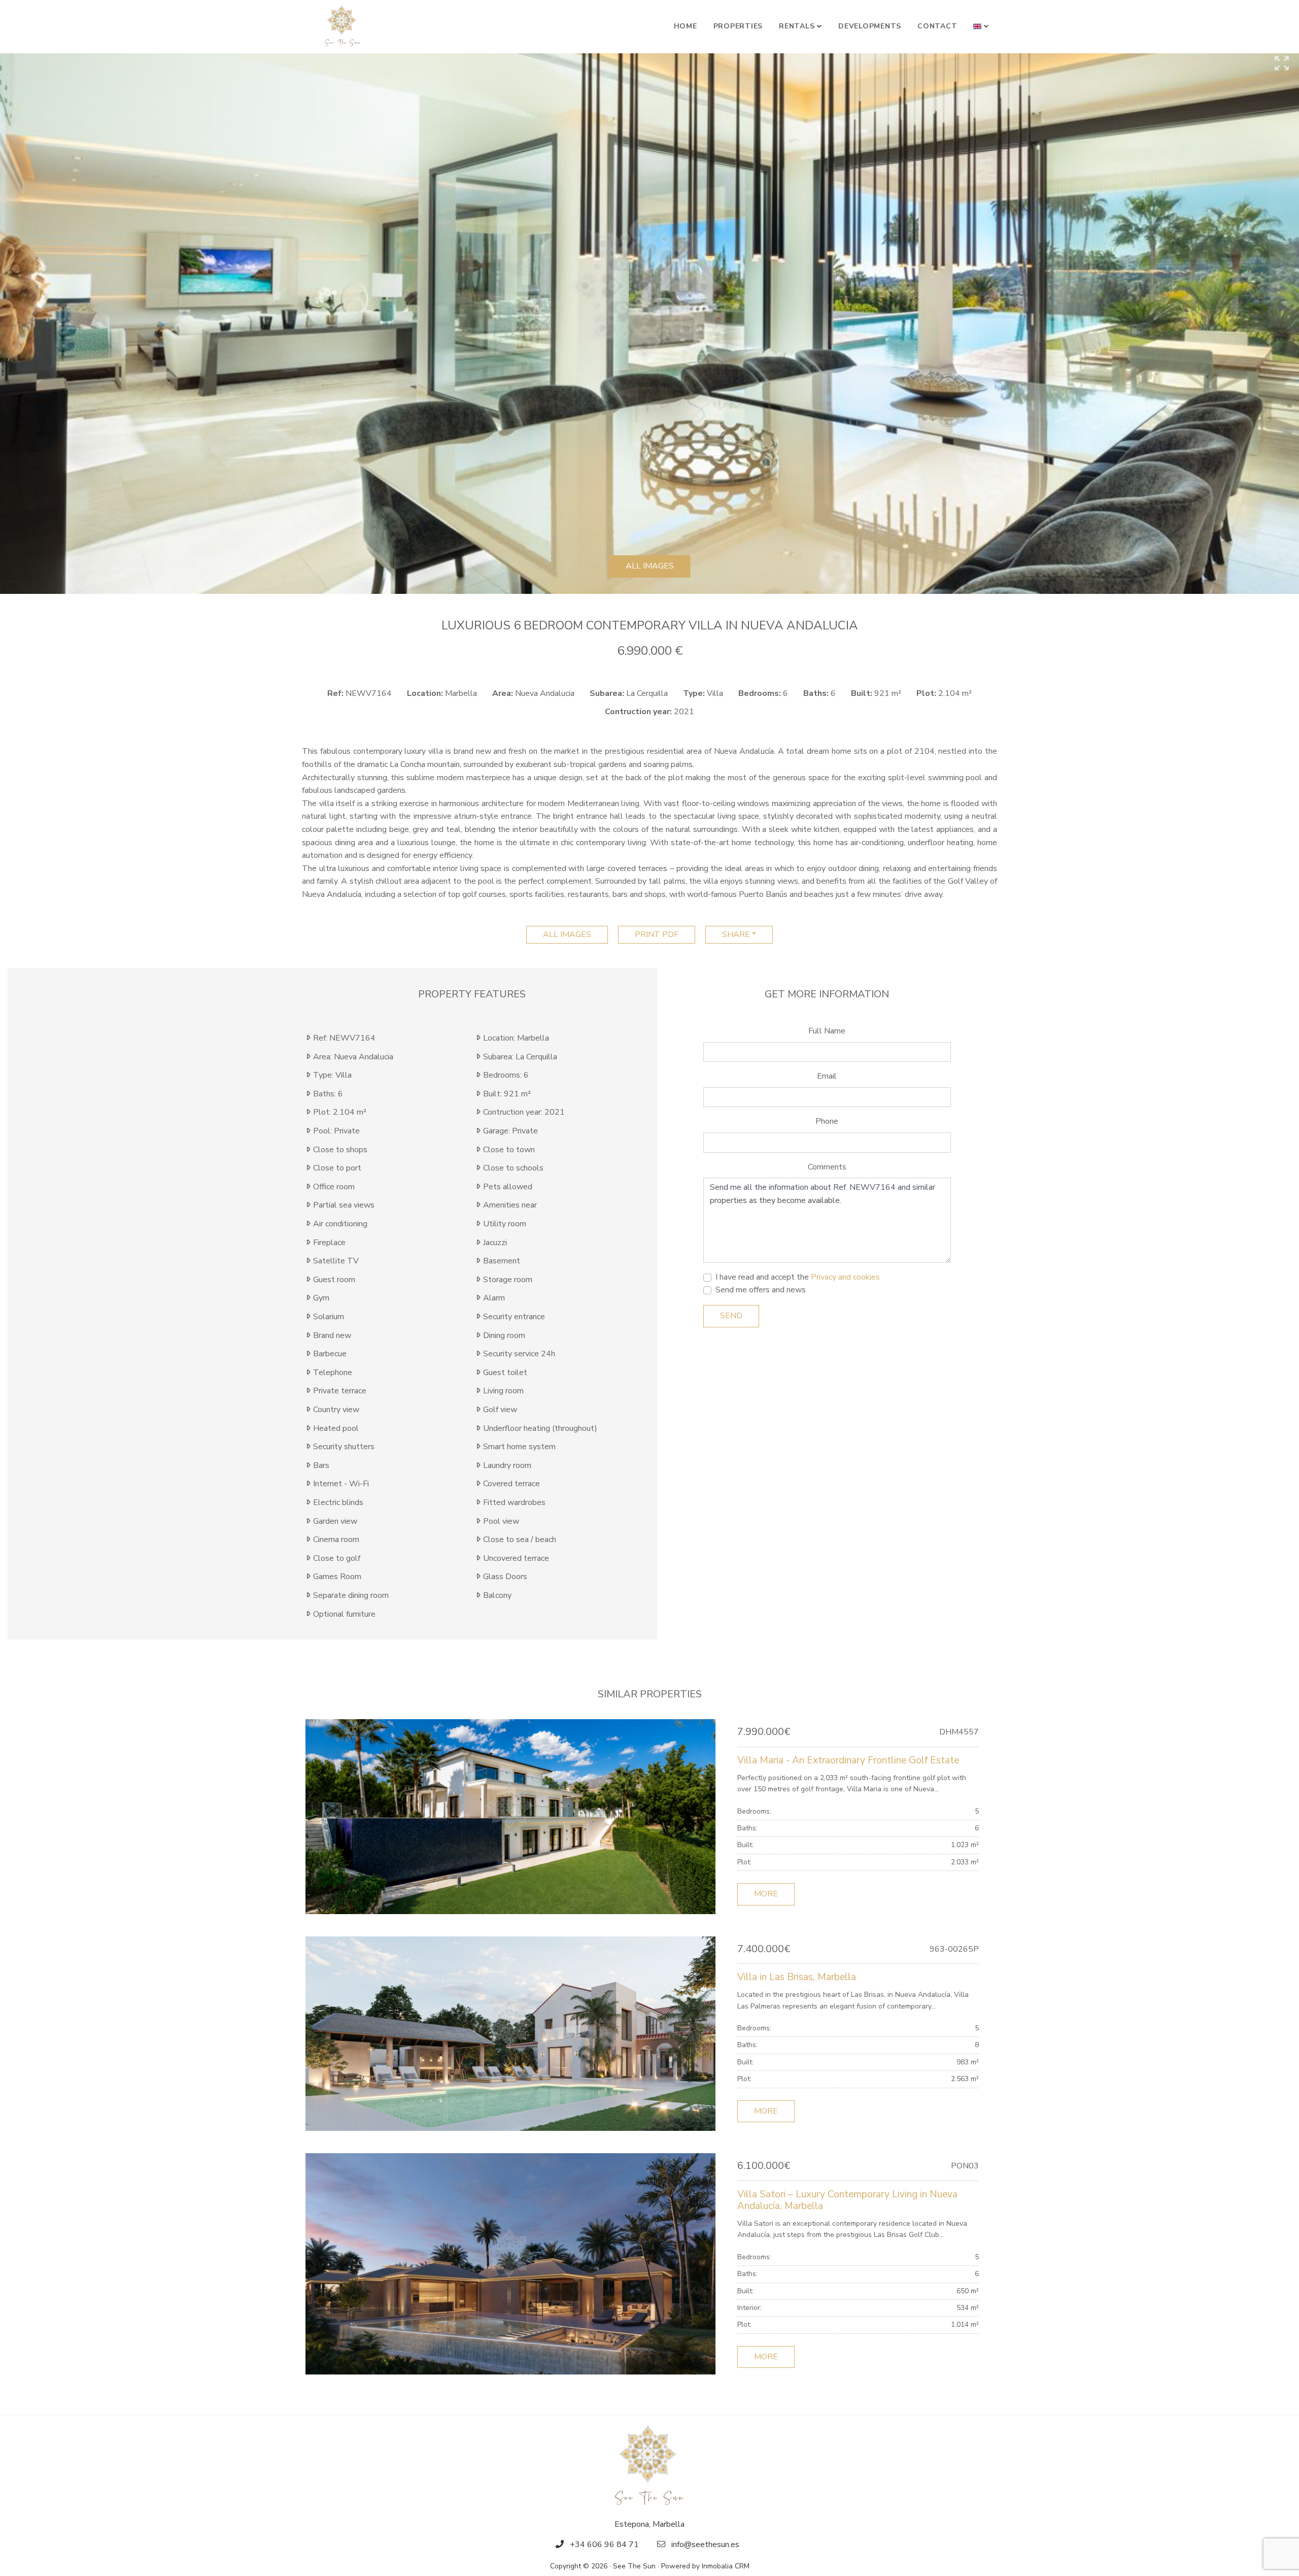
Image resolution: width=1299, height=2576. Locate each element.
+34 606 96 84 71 (604, 2545)
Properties (738, 26)
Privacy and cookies (845, 1277)
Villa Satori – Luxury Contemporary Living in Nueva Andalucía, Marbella (847, 2200)
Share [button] (736, 934)
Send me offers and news (761, 1290)
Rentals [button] (797, 26)
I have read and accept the (798, 1277)
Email (827, 1076)
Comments (827, 1167)
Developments (870, 26)
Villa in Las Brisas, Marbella (797, 1977)
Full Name (827, 1031)
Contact (937, 26)
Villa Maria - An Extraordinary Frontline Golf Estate (848, 1760)
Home (686, 26)
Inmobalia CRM (726, 2566)
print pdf (657, 934)
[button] (981, 26)
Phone (827, 1121)
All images (650, 566)
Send (731, 1316)
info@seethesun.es (705, 2545)
